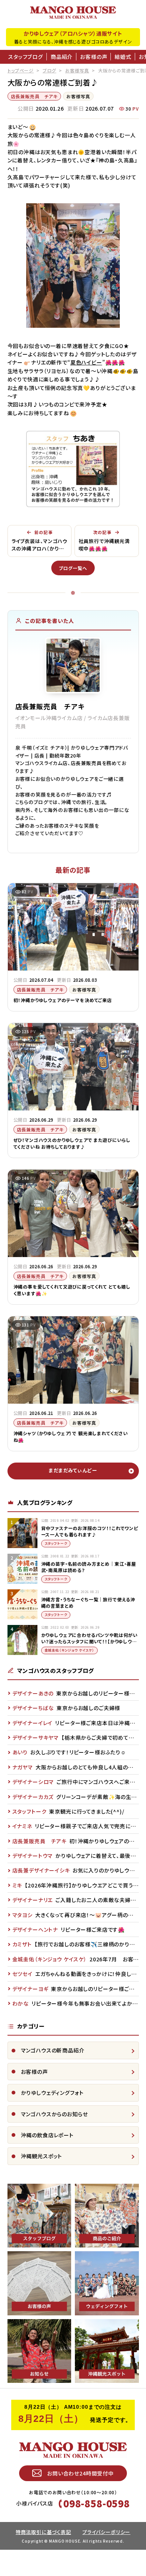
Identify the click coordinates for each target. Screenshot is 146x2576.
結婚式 (123, 57)
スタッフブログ (26, 57)
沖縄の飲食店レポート (47, 2135)
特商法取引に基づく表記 (43, 2532)
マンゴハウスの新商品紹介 (53, 2050)
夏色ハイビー (86, 362)
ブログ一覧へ (73, 568)
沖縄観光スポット (42, 2156)
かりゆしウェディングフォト (52, 2093)
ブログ (50, 70)
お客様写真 (77, 70)
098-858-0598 (97, 2503)
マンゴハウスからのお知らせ (54, 2114)
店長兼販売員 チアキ (34, 96)
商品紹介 (62, 57)
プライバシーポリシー (106, 2532)
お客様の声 (94, 57)
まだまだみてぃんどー (73, 1470)
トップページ (21, 70)
